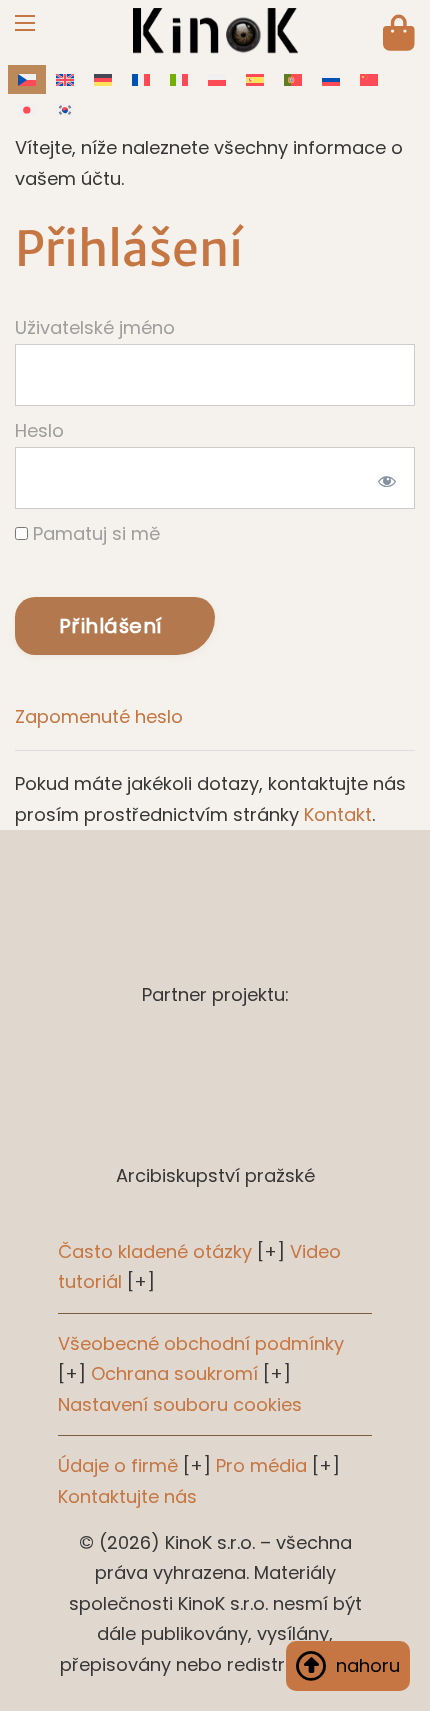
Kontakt (338, 814)
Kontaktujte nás (127, 1496)
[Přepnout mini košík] (399, 33)
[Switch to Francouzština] (141, 79)
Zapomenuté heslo (99, 716)
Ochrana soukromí (174, 1373)
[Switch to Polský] (217, 79)
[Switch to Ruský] (331, 79)
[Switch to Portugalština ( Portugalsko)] (293, 79)
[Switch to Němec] (103, 79)
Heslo (39, 430)
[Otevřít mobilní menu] (25, 23)
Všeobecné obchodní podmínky (201, 1343)
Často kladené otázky (155, 1251)
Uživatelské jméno (95, 327)
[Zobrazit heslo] (383, 478)
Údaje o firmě (118, 1465)
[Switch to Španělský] (255, 79)
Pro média (261, 1465)
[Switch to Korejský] (65, 109)
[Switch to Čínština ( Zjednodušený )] (369, 79)
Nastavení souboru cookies (180, 1404)
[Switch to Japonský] (27, 109)
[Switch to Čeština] (27, 79)
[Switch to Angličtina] (65, 79)
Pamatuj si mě (94, 533)
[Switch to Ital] (179, 79)
